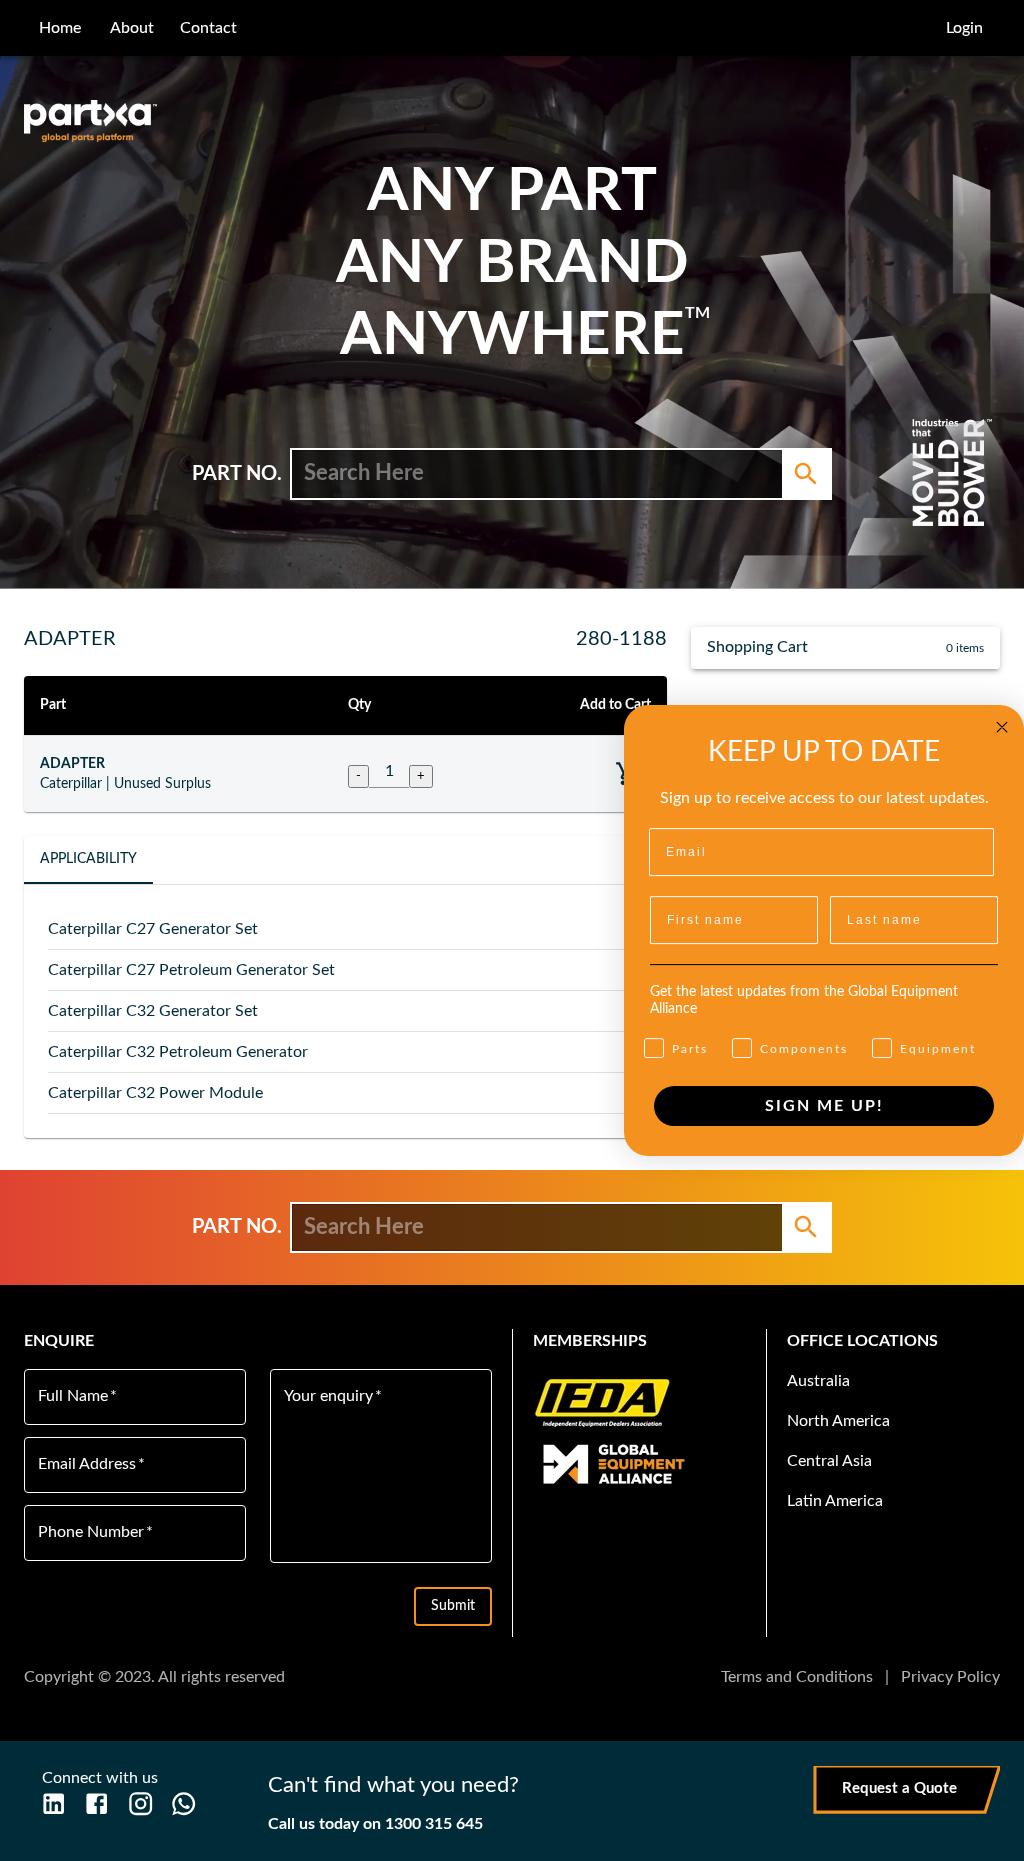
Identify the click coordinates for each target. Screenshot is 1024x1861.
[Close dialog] (1002, 727)
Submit (453, 1606)
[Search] (806, 474)
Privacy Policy (950, 1677)
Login (964, 28)
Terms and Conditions (797, 1677)
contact (208, 28)
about (132, 28)
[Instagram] (140, 1803)
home (60, 28)
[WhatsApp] (183, 1803)
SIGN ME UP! (824, 1106)
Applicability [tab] (88, 859)
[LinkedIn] (53, 1803)
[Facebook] (96, 1803)
